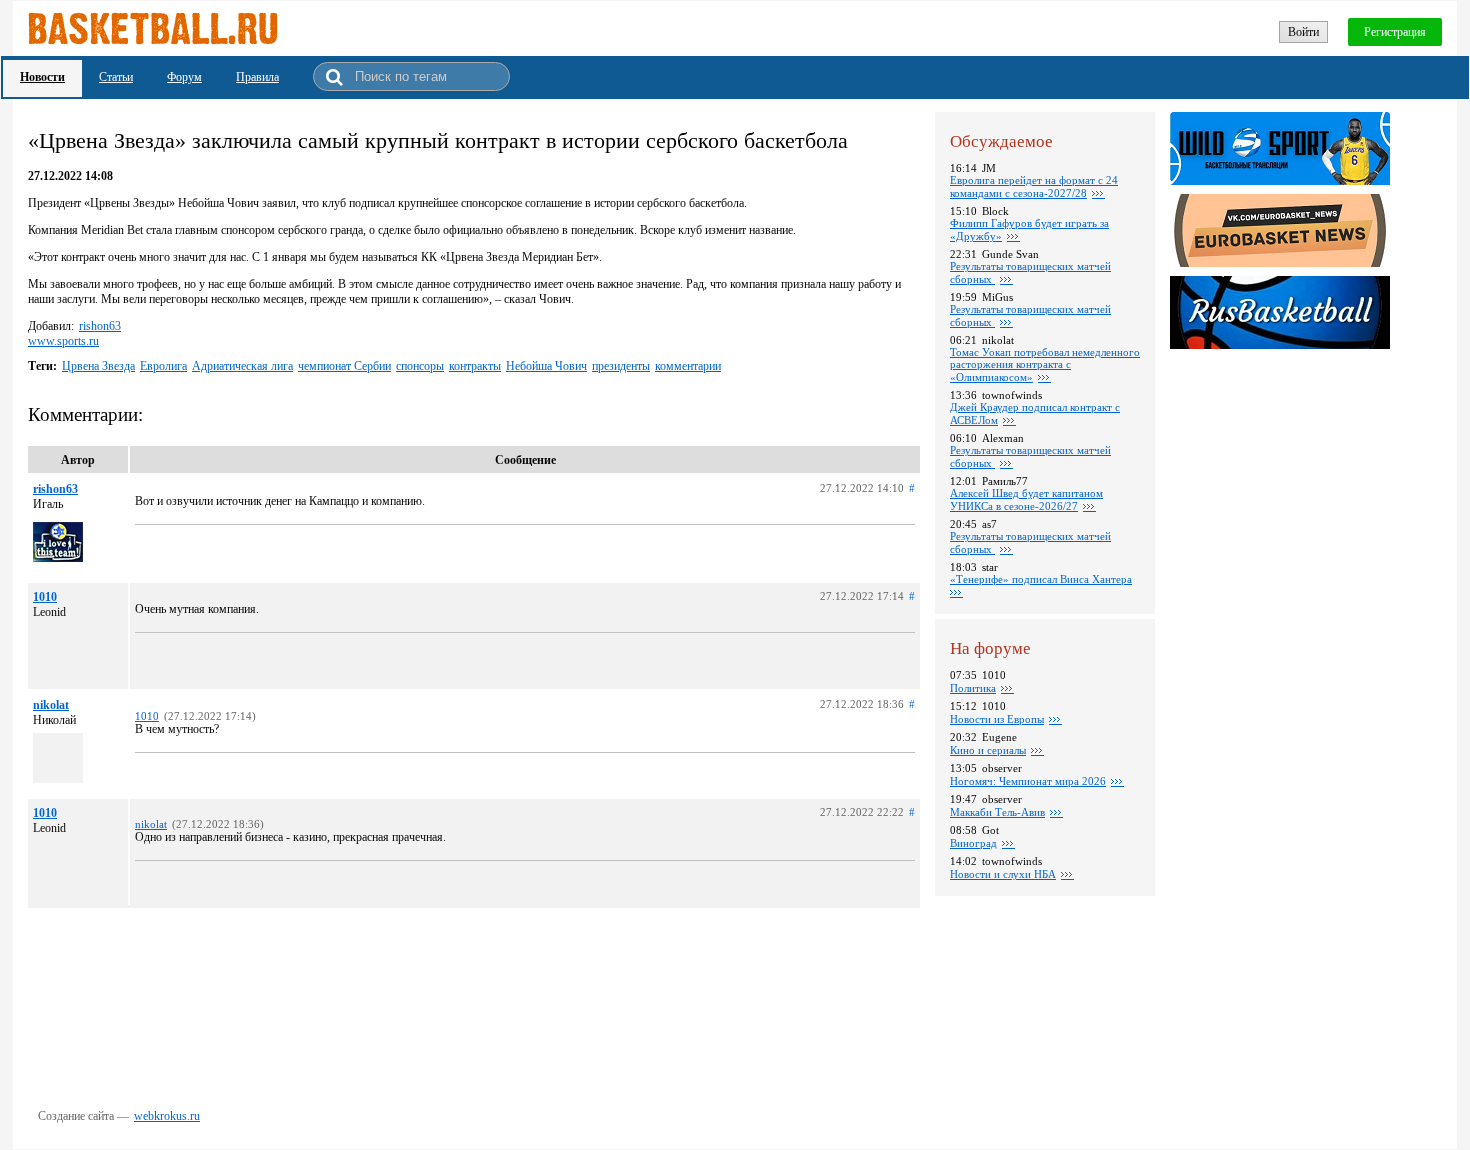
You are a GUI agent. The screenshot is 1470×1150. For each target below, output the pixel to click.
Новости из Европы (997, 719)
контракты (475, 366)
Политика (973, 688)
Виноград (973, 843)
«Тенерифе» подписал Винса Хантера (1041, 579)
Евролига (163, 366)
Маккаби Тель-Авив (997, 812)
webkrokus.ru (167, 1116)
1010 (45, 597)
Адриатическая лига (242, 366)
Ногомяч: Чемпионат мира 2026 (1028, 781)
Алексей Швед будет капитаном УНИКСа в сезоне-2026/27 (1026, 499)
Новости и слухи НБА (1003, 874)
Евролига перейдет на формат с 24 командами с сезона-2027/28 (1034, 186)
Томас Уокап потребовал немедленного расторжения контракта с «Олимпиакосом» (1045, 364)
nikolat (51, 705)
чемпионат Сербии (344, 366)
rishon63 (100, 326)
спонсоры (420, 366)
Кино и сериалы (988, 750)
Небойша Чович (546, 366)
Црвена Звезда (98, 366)
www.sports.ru (63, 341)
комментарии (688, 366)
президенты (621, 366)
